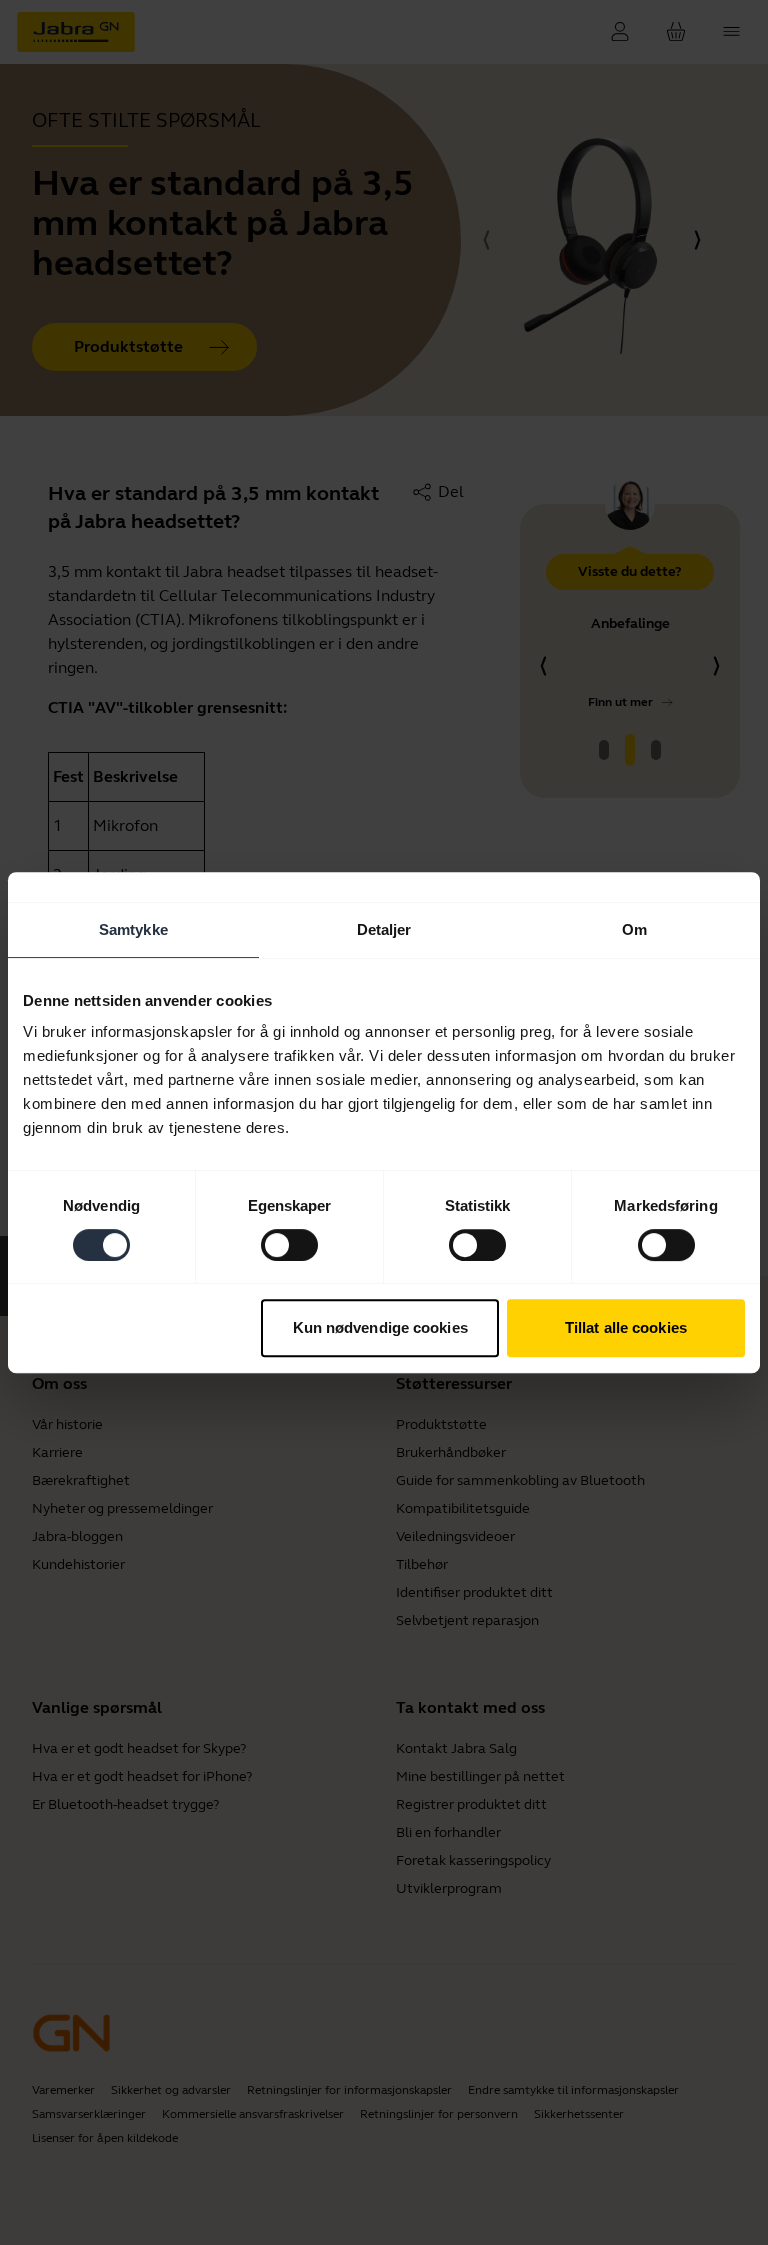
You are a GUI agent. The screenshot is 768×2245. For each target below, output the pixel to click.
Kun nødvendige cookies (380, 1327)
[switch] (289, 1245)
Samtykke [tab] (133, 929)
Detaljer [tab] (384, 929)
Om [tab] (634, 929)
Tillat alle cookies (626, 1327)
